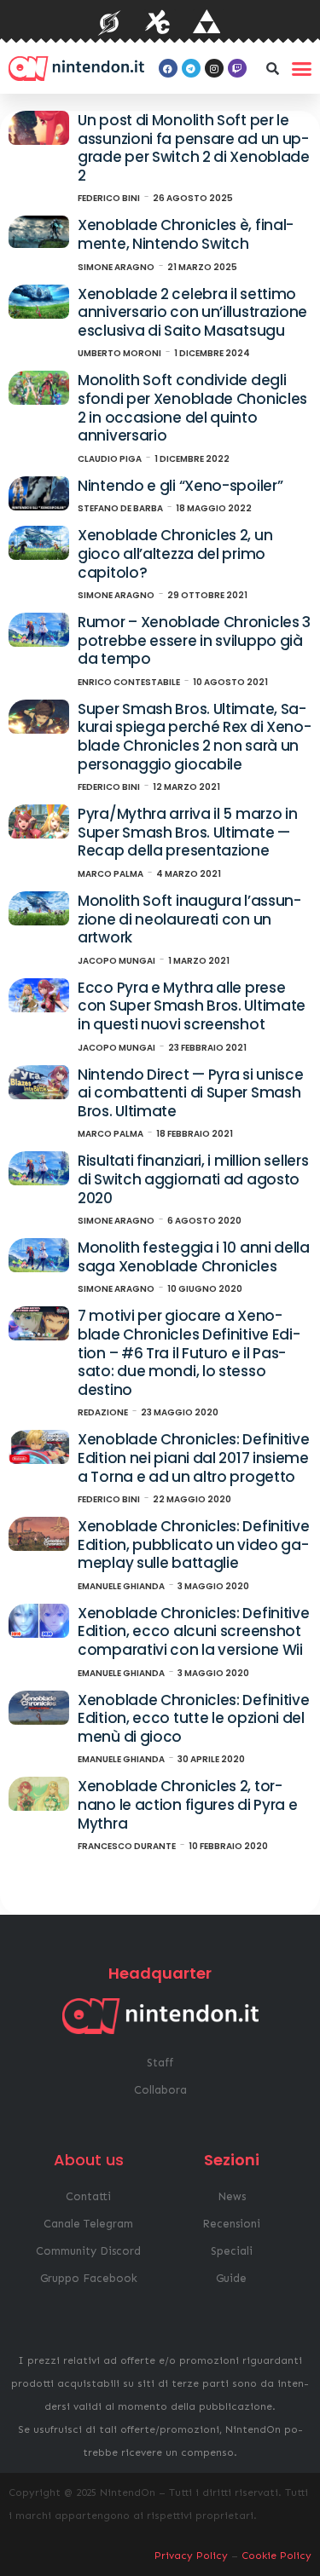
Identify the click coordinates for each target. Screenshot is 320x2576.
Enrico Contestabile (129, 682)
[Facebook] (168, 68)
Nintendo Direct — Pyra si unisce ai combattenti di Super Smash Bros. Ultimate (190, 1093)
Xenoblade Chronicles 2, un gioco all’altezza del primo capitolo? (175, 553)
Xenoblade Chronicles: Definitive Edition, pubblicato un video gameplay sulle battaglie (193, 1544)
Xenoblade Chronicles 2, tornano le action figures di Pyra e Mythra (187, 1804)
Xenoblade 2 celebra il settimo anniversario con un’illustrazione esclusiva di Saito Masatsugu (192, 312)
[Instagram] (214, 68)
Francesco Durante (127, 1846)
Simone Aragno (116, 267)
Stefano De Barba (120, 508)
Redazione (103, 1412)
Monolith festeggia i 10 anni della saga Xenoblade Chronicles (194, 1257)
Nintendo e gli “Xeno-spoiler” (180, 486)
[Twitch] (237, 68)
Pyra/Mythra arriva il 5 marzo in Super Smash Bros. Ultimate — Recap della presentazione (187, 832)
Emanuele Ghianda (121, 1586)
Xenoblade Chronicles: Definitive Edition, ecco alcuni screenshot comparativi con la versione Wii (193, 1631)
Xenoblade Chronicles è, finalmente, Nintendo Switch (186, 234)
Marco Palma (111, 874)
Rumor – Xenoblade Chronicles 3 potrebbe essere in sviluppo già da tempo (194, 640)
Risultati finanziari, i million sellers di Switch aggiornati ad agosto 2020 (193, 1179)
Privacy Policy (191, 2556)
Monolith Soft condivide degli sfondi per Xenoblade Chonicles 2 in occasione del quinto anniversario (192, 408)
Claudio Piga (110, 459)
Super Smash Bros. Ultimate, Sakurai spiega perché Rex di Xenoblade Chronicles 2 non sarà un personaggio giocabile (195, 737)
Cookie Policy (276, 2556)
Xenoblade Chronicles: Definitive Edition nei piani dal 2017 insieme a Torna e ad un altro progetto (193, 1458)
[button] (273, 68)
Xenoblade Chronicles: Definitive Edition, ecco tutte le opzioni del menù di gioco (193, 1718)
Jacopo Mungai (116, 961)
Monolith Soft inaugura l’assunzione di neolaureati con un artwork (189, 919)
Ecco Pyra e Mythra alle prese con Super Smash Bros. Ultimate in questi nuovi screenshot (192, 1006)
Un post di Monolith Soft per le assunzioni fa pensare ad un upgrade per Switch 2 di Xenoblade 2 (194, 148)
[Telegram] (191, 68)
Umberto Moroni (119, 353)
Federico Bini (109, 198)
